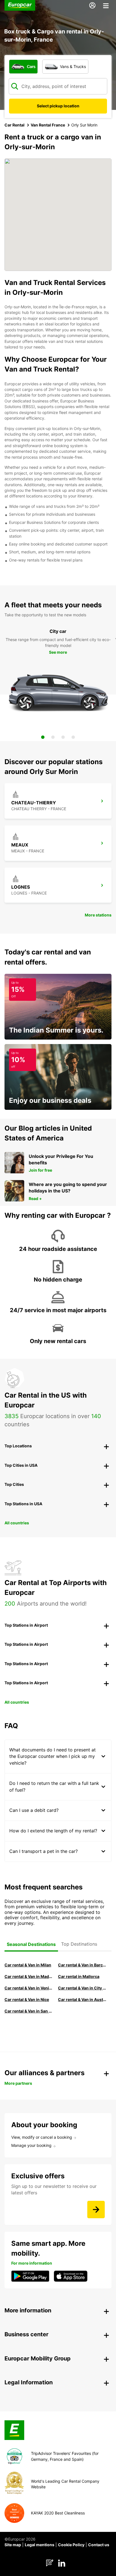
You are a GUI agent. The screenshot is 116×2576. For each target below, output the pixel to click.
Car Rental (14, 125)
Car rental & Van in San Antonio (29, 2011)
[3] (63, 737)
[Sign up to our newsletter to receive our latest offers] (96, 2210)
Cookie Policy (71, 2545)
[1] (43, 737)
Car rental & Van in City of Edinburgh (82, 1988)
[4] (73, 737)
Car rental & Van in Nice (27, 1999)
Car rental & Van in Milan (28, 1965)
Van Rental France (48, 125)
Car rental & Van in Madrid (29, 1976)
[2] (53, 737)
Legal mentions (40, 2545)
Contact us (99, 2545)
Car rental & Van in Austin (82, 1999)
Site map (13, 2545)
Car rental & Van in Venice (29, 1988)
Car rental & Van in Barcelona (82, 1965)
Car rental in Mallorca (79, 1976)
